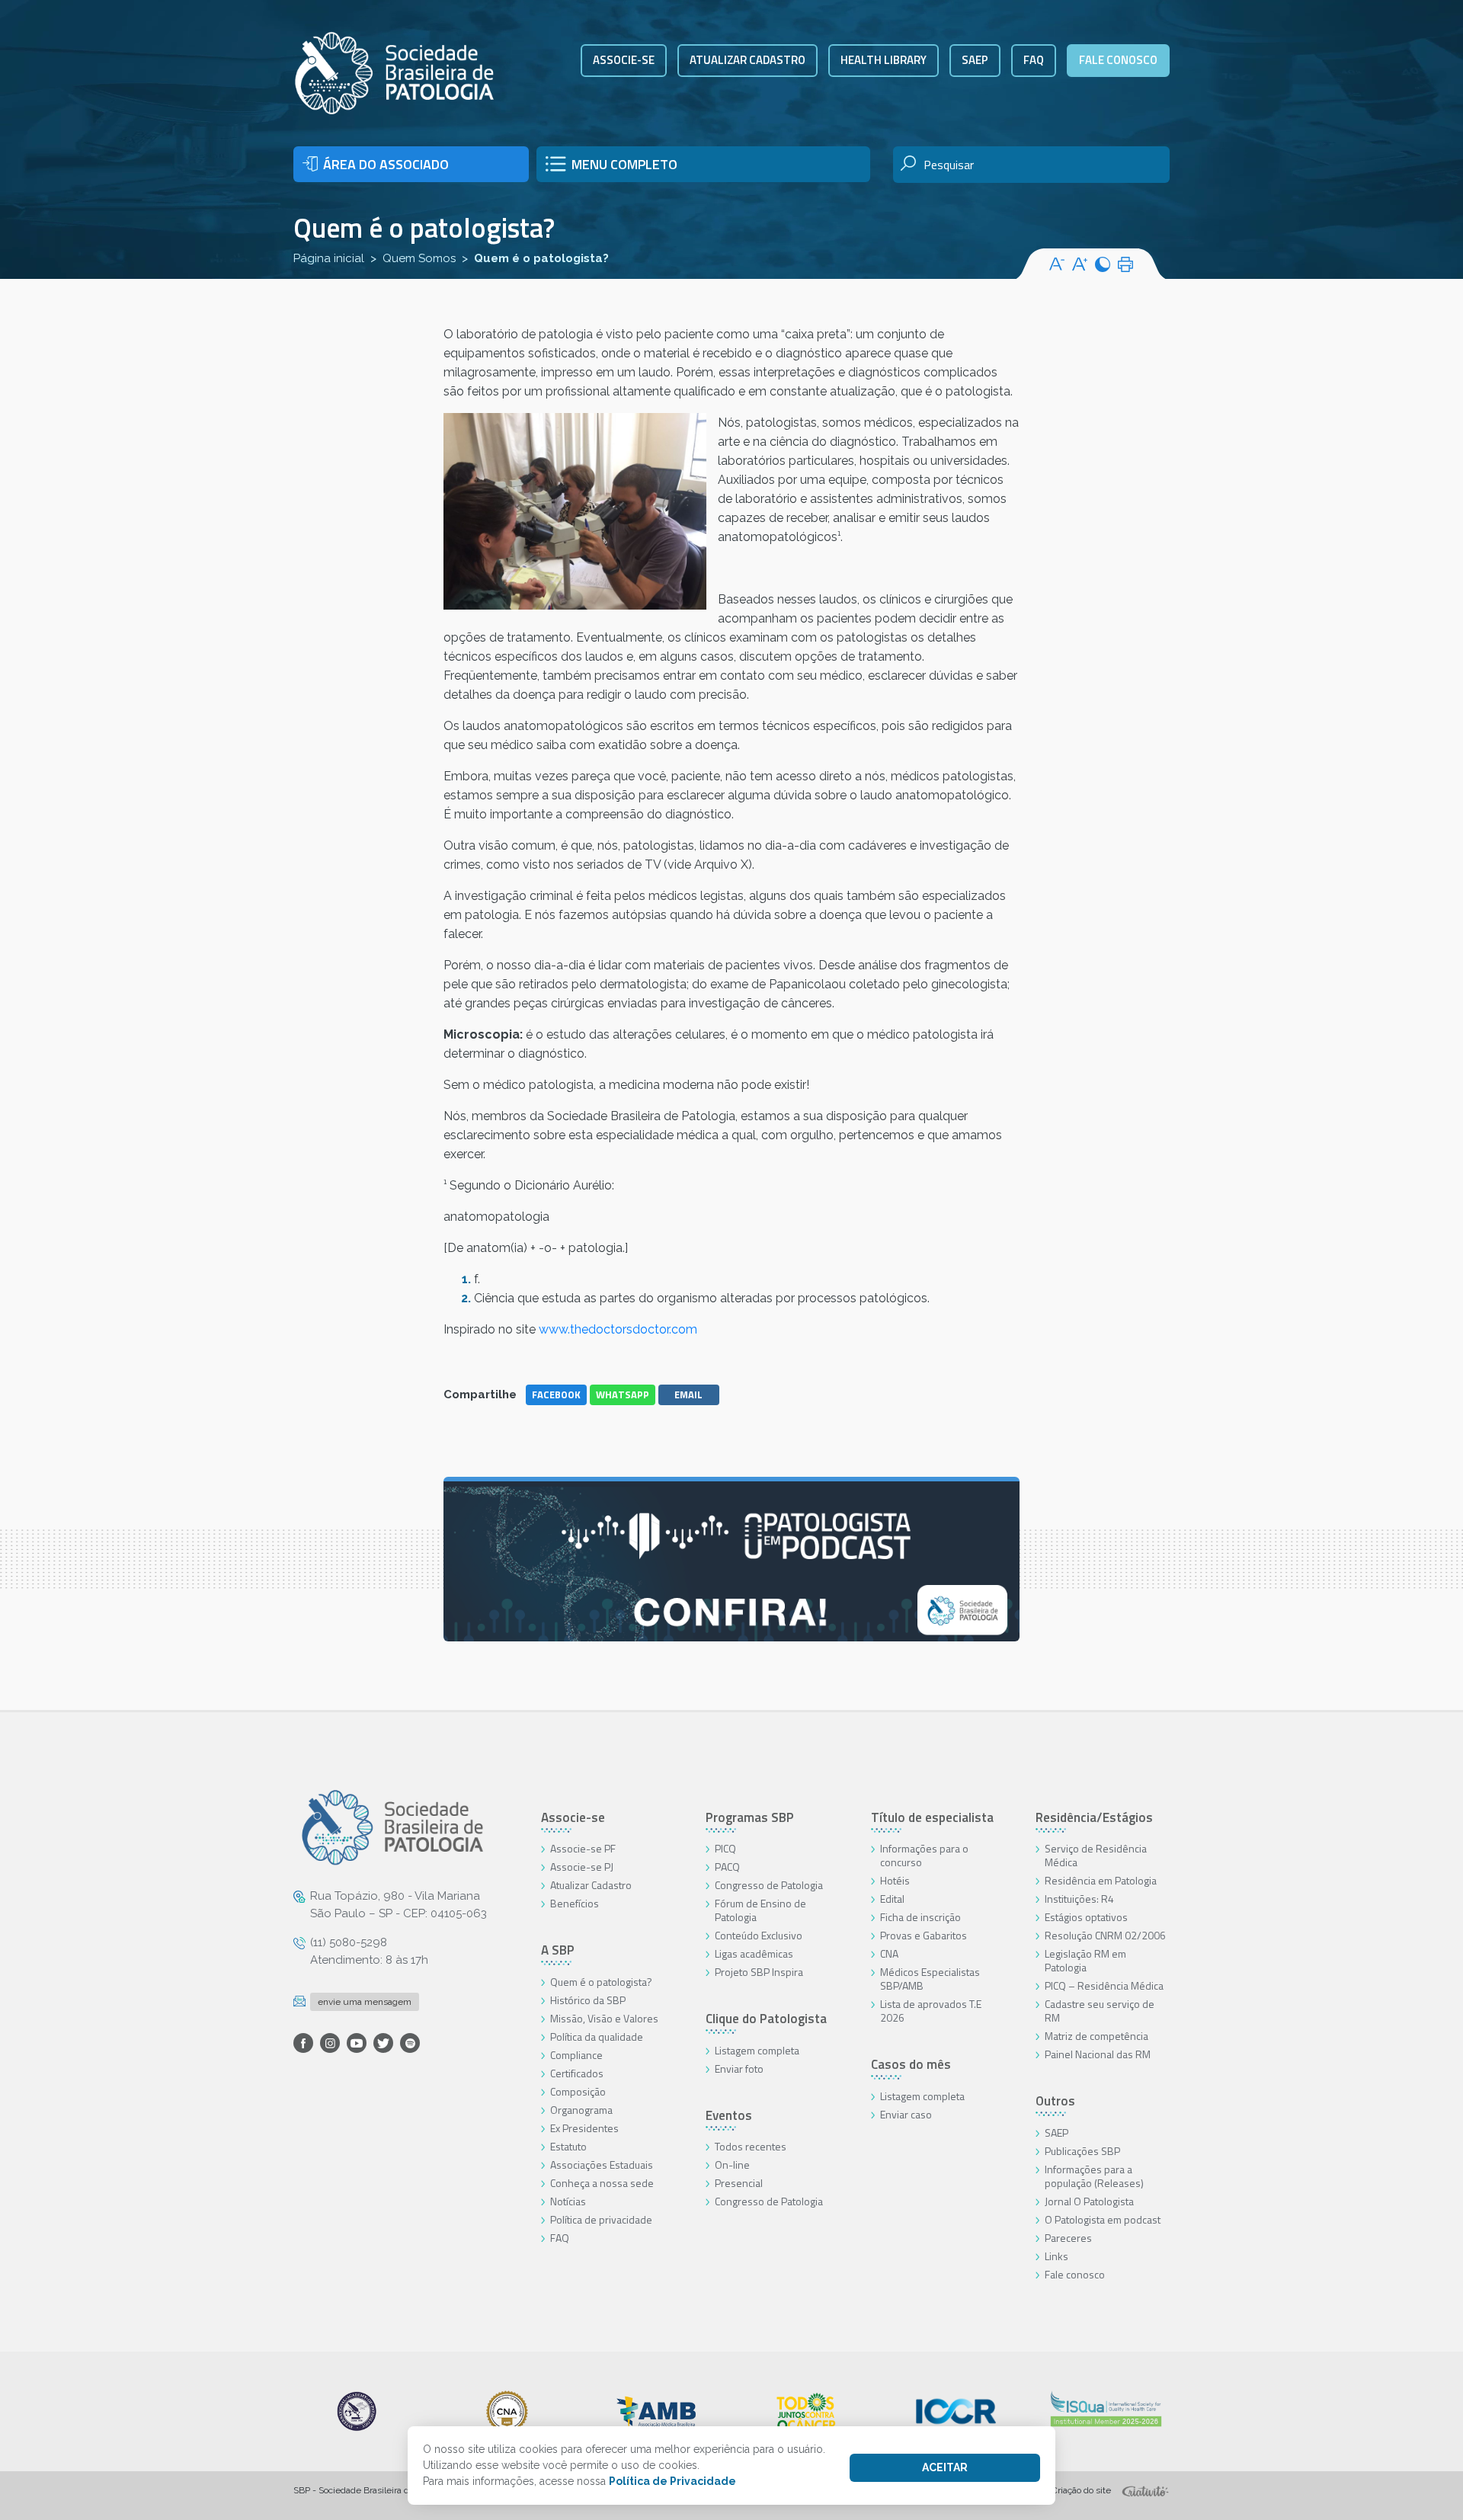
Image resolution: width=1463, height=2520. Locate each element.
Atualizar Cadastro (591, 1885)
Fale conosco (1118, 60)
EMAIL (688, 1394)
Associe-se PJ (582, 1867)
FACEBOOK (556, 1394)
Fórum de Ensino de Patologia (760, 1910)
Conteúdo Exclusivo (759, 1935)
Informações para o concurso (924, 1855)
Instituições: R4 (1079, 1899)
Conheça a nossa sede (602, 2183)
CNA (889, 1953)
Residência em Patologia (1101, 1880)
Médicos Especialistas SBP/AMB (930, 1979)
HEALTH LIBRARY (884, 60)
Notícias (568, 2201)
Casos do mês (911, 2064)
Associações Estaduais (602, 2165)
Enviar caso (906, 2114)
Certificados (577, 2073)
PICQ (725, 1848)
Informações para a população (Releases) (1094, 2176)
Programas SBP (750, 1817)
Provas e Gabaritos (924, 1935)
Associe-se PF (583, 1848)
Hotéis (895, 1880)
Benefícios (575, 1903)
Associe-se (624, 60)
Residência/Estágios (1094, 1817)
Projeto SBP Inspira (759, 1972)
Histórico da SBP (588, 2000)
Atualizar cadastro (748, 60)
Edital (892, 1899)
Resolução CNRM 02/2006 (1105, 1935)
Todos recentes (751, 2146)
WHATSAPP (623, 1394)
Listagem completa (757, 2050)
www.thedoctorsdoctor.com (618, 1329)
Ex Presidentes (584, 2128)
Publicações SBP (1082, 2151)
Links (1056, 2256)
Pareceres (1068, 2238)
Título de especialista (932, 1817)
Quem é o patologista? (601, 1982)
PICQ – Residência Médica (1104, 1985)
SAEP (975, 60)
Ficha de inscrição (920, 1917)
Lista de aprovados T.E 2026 (931, 2011)
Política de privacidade (601, 2219)
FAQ (1034, 60)
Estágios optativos (1086, 1917)
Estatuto (568, 2146)
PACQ (727, 1867)
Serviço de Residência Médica (1096, 1855)
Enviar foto (739, 2069)
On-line (732, 2165)
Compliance (576, 2055)
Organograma (581, 2110)
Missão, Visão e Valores (604, 2018)
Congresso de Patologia (769, 1885)
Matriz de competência (1096, 2036)
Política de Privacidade (672, 2481)
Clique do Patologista (766, 2019)
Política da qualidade (597, 2036)
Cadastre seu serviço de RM (1100, 2011)
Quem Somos (419, 258)
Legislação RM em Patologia (1085, 1960)
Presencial (739, 2183)
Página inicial (329, 258)
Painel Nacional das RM (1098, 2054)
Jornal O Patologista (1089, 2201)
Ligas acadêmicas (754, 1953)
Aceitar (945, 2467)
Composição (578, 2091)
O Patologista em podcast (1103, 2219)
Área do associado (386, 164)
